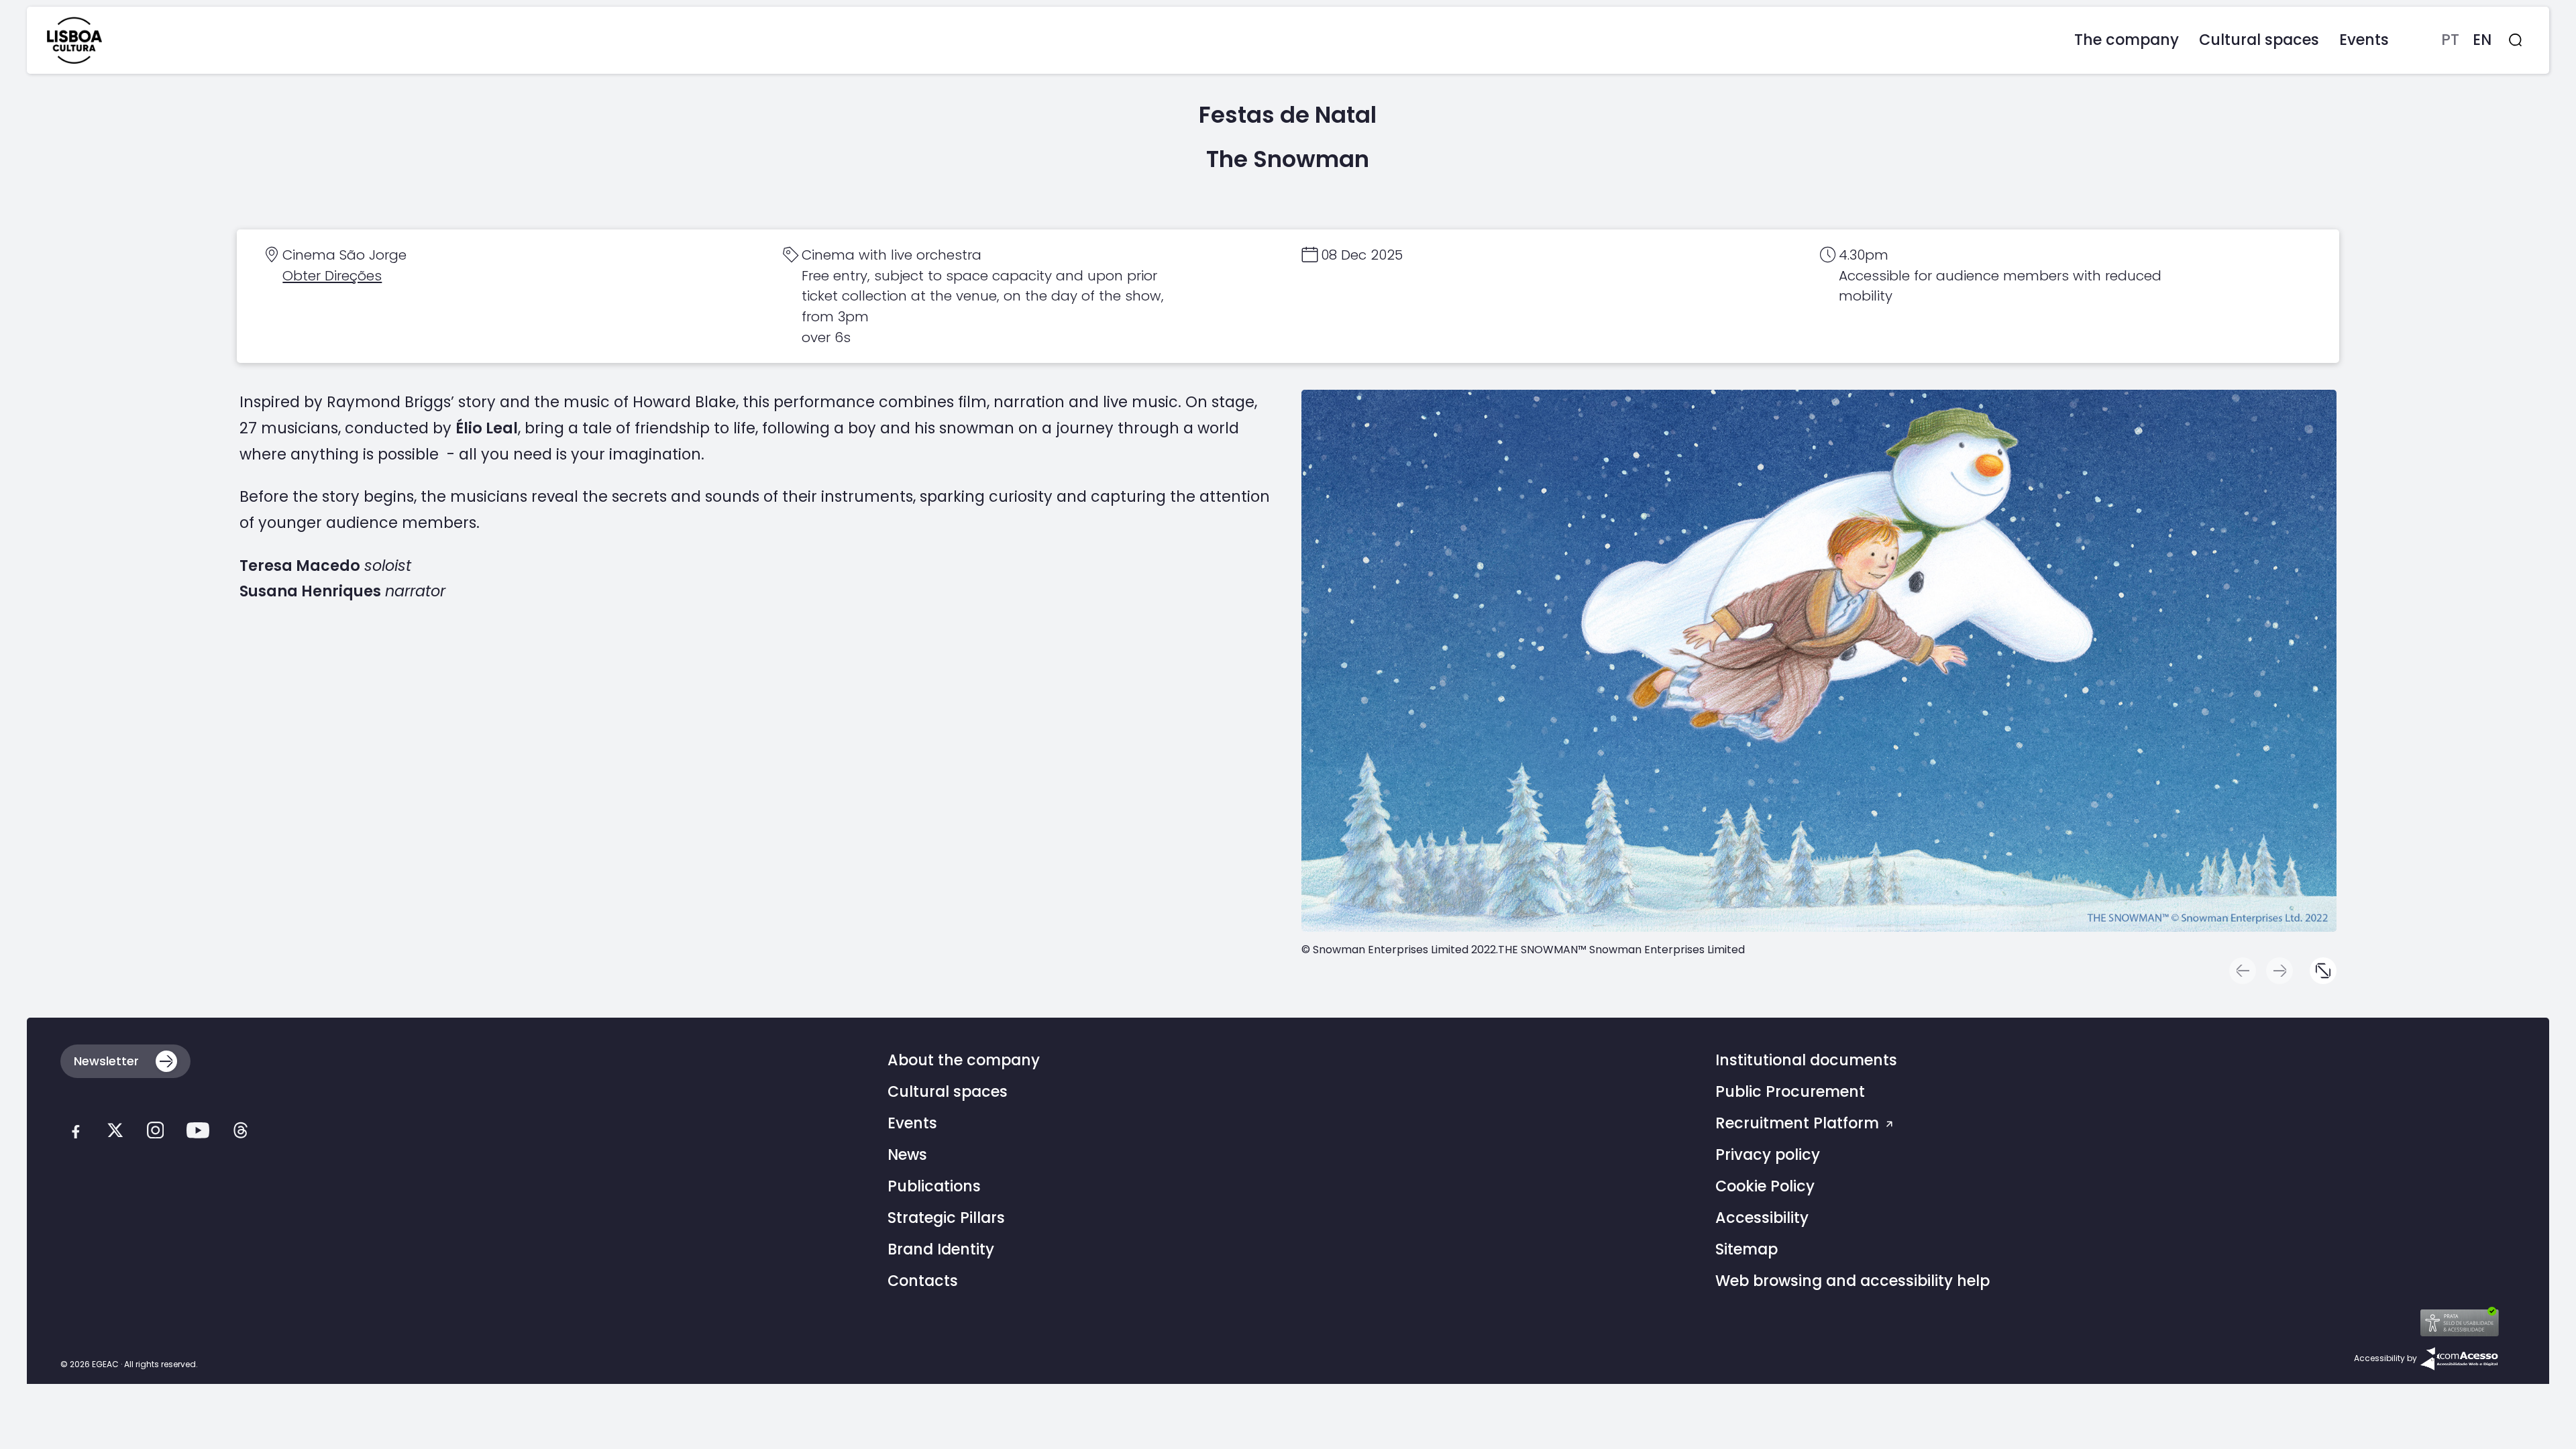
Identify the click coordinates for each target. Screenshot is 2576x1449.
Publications (934, 1186)
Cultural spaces (948, 1092)
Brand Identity (941, 1249)
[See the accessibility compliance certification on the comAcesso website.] (2459, 1358)
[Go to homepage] (74, 40)
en (2482, 40)
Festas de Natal (1288, 115)
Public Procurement (1790, 1092)
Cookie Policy (1765, 1186)
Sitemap (1747, 1249)
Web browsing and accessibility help (1853, 1281)
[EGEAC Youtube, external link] (198, 1133)
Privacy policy (1768, 1155)
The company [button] (2127, 40)
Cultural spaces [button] (2259, 40)
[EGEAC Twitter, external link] (115, 1133)
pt (2450, 40)
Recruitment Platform (1799, 1123)
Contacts (923, 1281)
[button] (2323, 971)
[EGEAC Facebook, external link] (75, 1133)
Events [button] (2364, 40)
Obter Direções (332, 276)
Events (912, 1123)
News (907, 1155)
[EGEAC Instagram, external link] (155, 1133)
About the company (964, 1060)
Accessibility (1762, 1218)
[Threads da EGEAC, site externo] (240, 1133)
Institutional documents (1806, 1060)
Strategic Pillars (946, 1218)
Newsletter (106, 1061)
